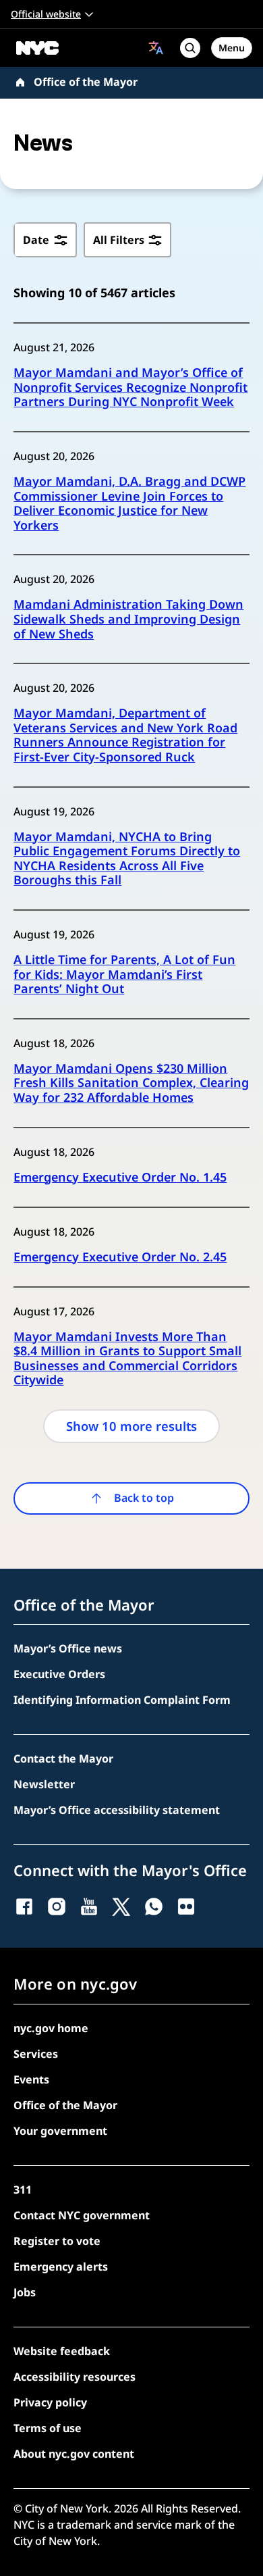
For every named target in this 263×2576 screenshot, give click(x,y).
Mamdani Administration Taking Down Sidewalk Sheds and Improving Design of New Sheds (128, 619)
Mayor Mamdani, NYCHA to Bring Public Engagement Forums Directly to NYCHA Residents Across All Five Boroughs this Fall (127, 859)
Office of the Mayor (86, 82)
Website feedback (62, 2351)
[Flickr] (186, 1906)
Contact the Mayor (63, 1759)
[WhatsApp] (154, 1906)
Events (31, 2079)
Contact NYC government (82, 2215)
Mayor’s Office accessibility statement (117, 1810)
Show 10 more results (131, 1426)
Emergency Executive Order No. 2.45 (120, 1257)
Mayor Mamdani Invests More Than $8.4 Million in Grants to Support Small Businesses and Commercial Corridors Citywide (127, 1359)
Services (36, 2054)
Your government (60, 2131)
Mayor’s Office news (68, 1648)
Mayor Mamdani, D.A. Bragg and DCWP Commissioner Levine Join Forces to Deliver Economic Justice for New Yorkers (129, 503)
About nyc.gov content (74, 2454)
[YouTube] (89, 1906)
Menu (232, 48)
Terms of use (48, 2428)
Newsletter (44, 1784)
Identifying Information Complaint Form (122, 1700)
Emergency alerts (61, 2267)
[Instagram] (57, 1906)
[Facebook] (24, 1906)
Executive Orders (59, 1674)
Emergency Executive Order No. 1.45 (120, 1178)
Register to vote (57, 2241)
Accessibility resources (75, 2377)
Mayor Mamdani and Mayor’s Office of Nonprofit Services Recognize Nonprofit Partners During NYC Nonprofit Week (130, 387)
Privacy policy (50, 2402)
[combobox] (156, 48)
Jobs (25, 2292)
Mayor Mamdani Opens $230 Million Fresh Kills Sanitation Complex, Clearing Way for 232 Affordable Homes (131, 1083)
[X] (121, 1906)
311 (23, 2190)
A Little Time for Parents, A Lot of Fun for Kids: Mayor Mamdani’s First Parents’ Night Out (124, 975)
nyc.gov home (51, 2028)
